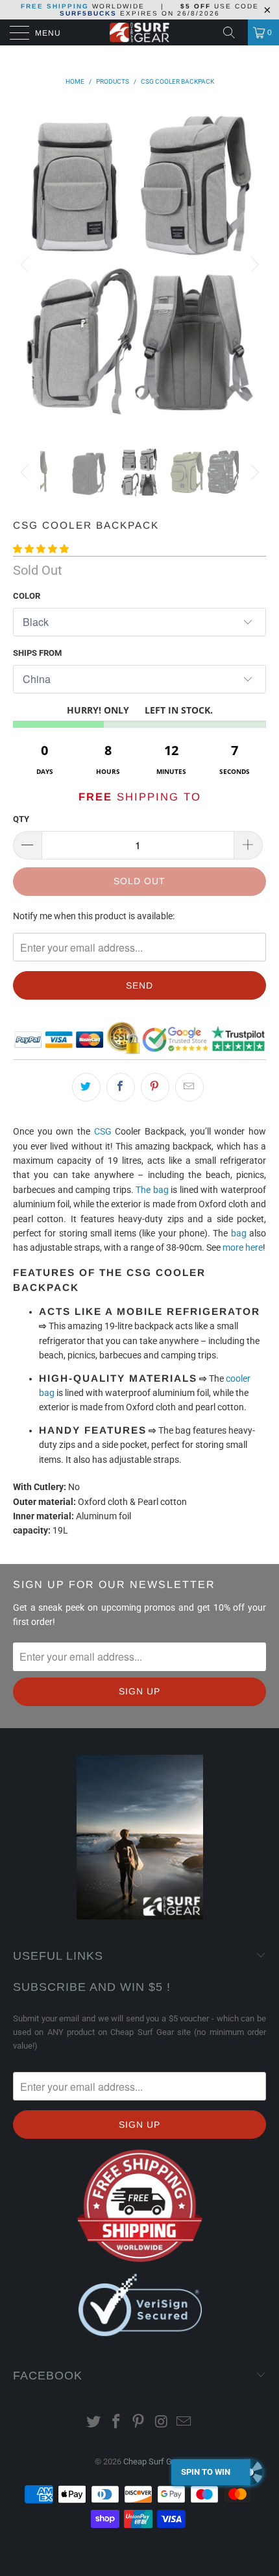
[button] (41, 549)
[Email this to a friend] (189, 1087)
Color (27, 596)
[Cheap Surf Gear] (140, 32)
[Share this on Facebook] (121, 1087)
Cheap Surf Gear (153, 2462)
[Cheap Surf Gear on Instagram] (162, 2423)
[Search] (234, 32)
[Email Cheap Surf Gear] (184, 2423)
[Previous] (26, 264)
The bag (152, 1190)
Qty (21, 819)
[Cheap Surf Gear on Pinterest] (139, 2423)
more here (243, 1247)
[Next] (253, 264)
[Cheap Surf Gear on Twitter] (94, 2423)
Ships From (37, 653)
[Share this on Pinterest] (155, 1087)
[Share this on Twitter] (86, 1087)
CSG (103, 1131)
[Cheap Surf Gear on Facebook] (116, 2423)
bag (239, 1233)
